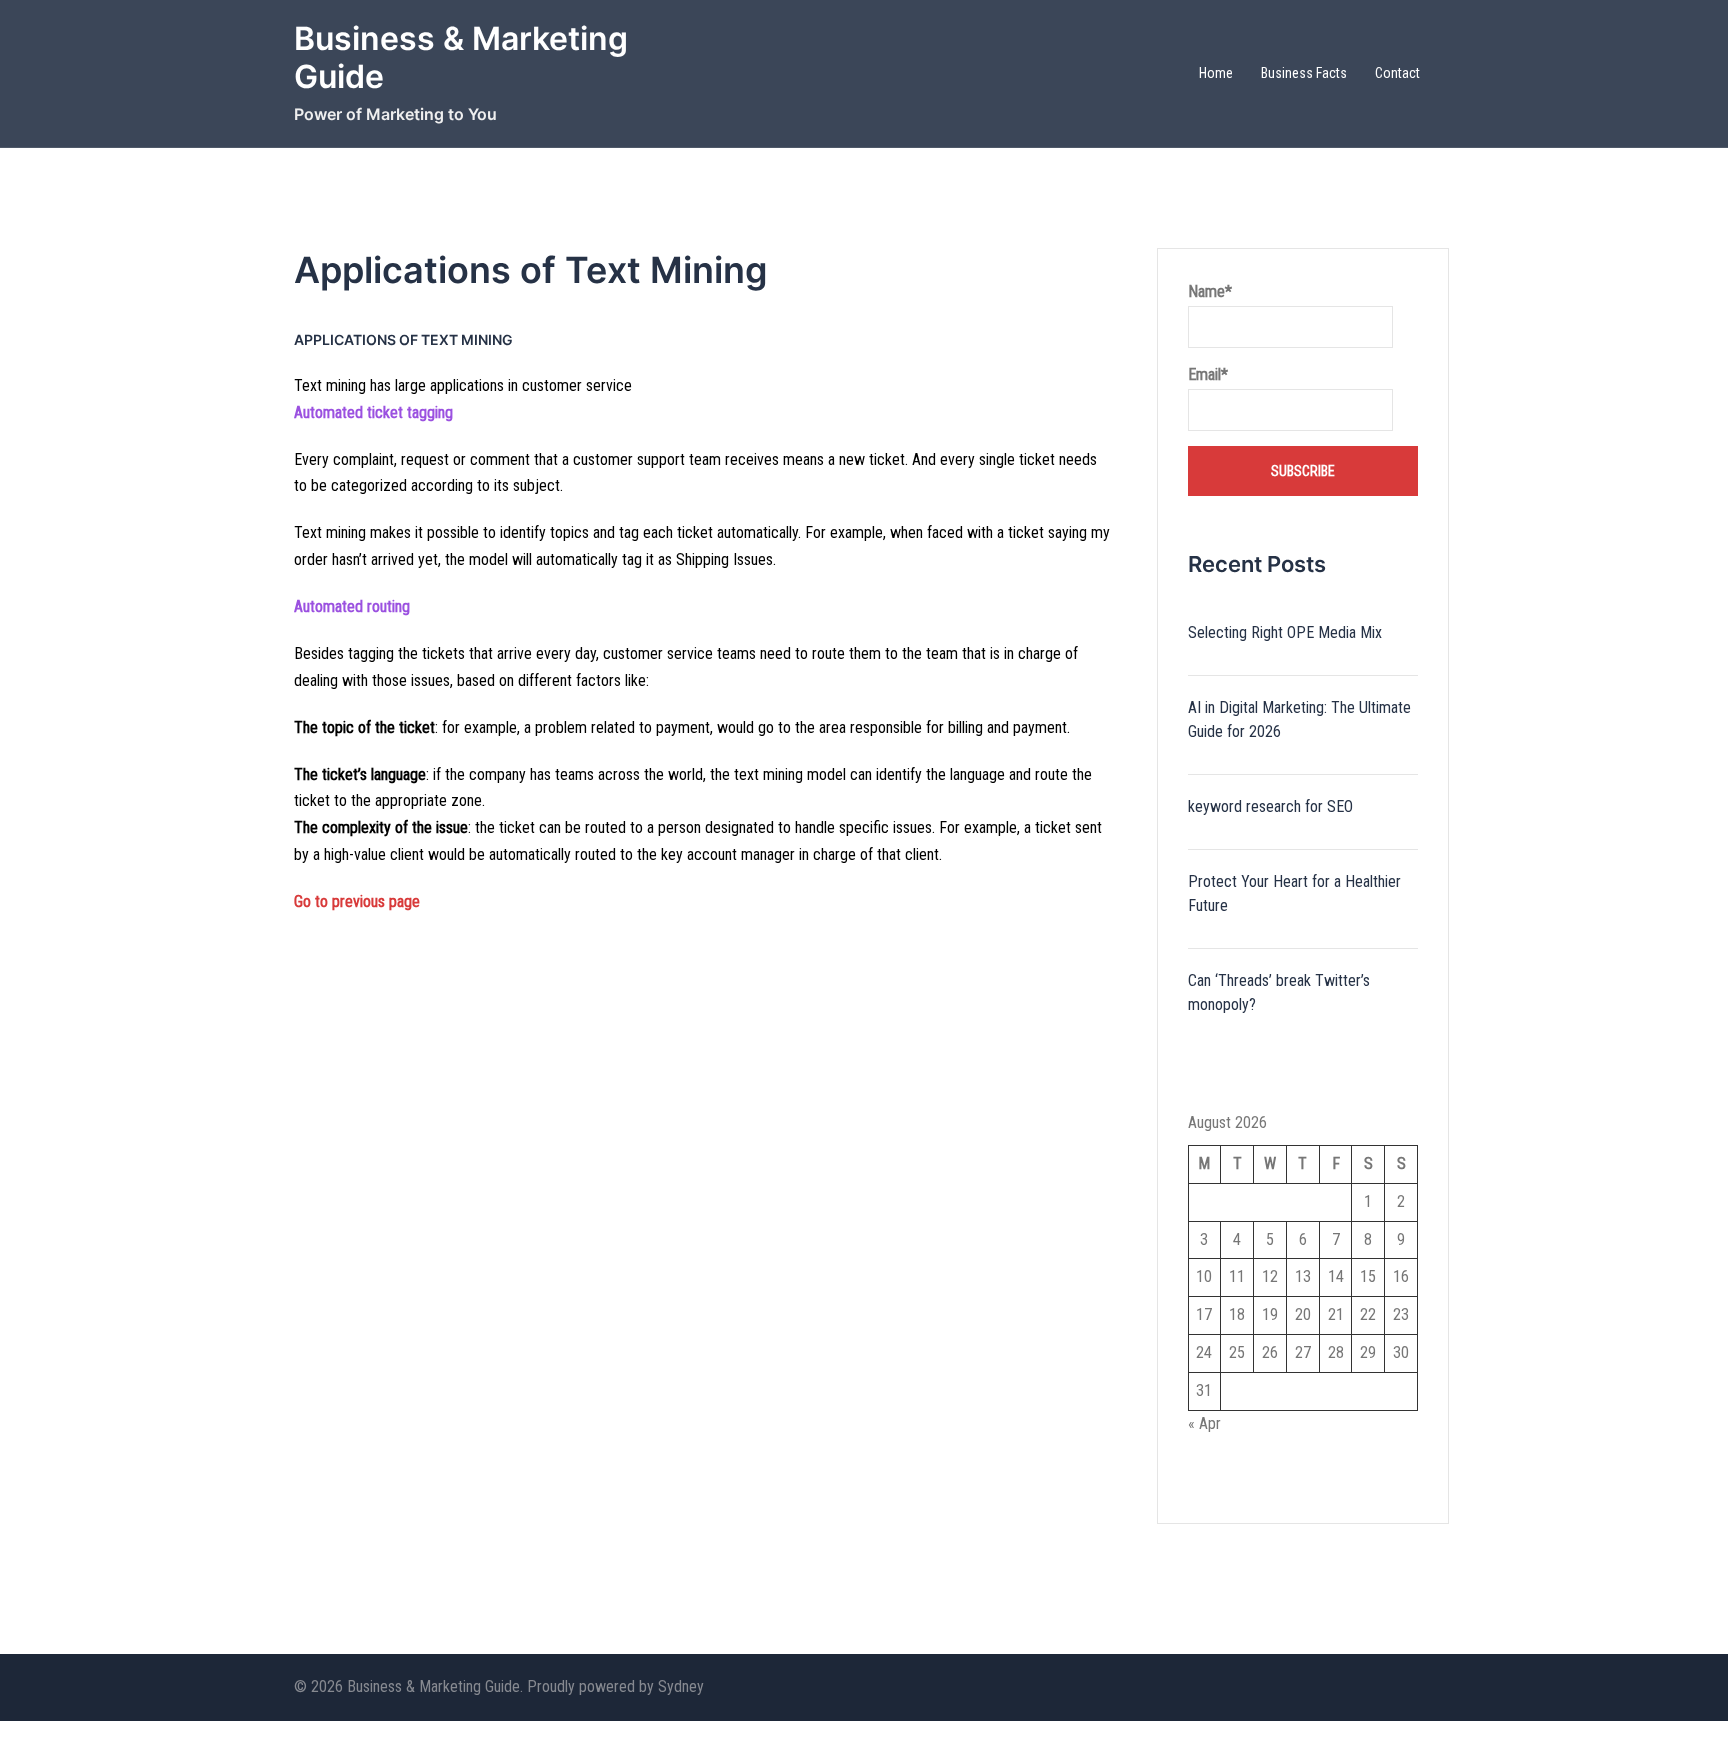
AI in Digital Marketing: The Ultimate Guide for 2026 (1299, 719)
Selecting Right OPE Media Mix (1285, 632)
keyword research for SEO (1270, 806)
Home (1216, 73)
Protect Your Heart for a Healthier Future (1294, 893)
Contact (1397, 73)
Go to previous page (357, 901)
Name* (1210, 291)
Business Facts (1304, 73)
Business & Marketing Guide (461, 57)
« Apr (1204, 1423)
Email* (1208, 374)
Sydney (681, 1686)
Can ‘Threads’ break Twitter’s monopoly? (1279, 992)
